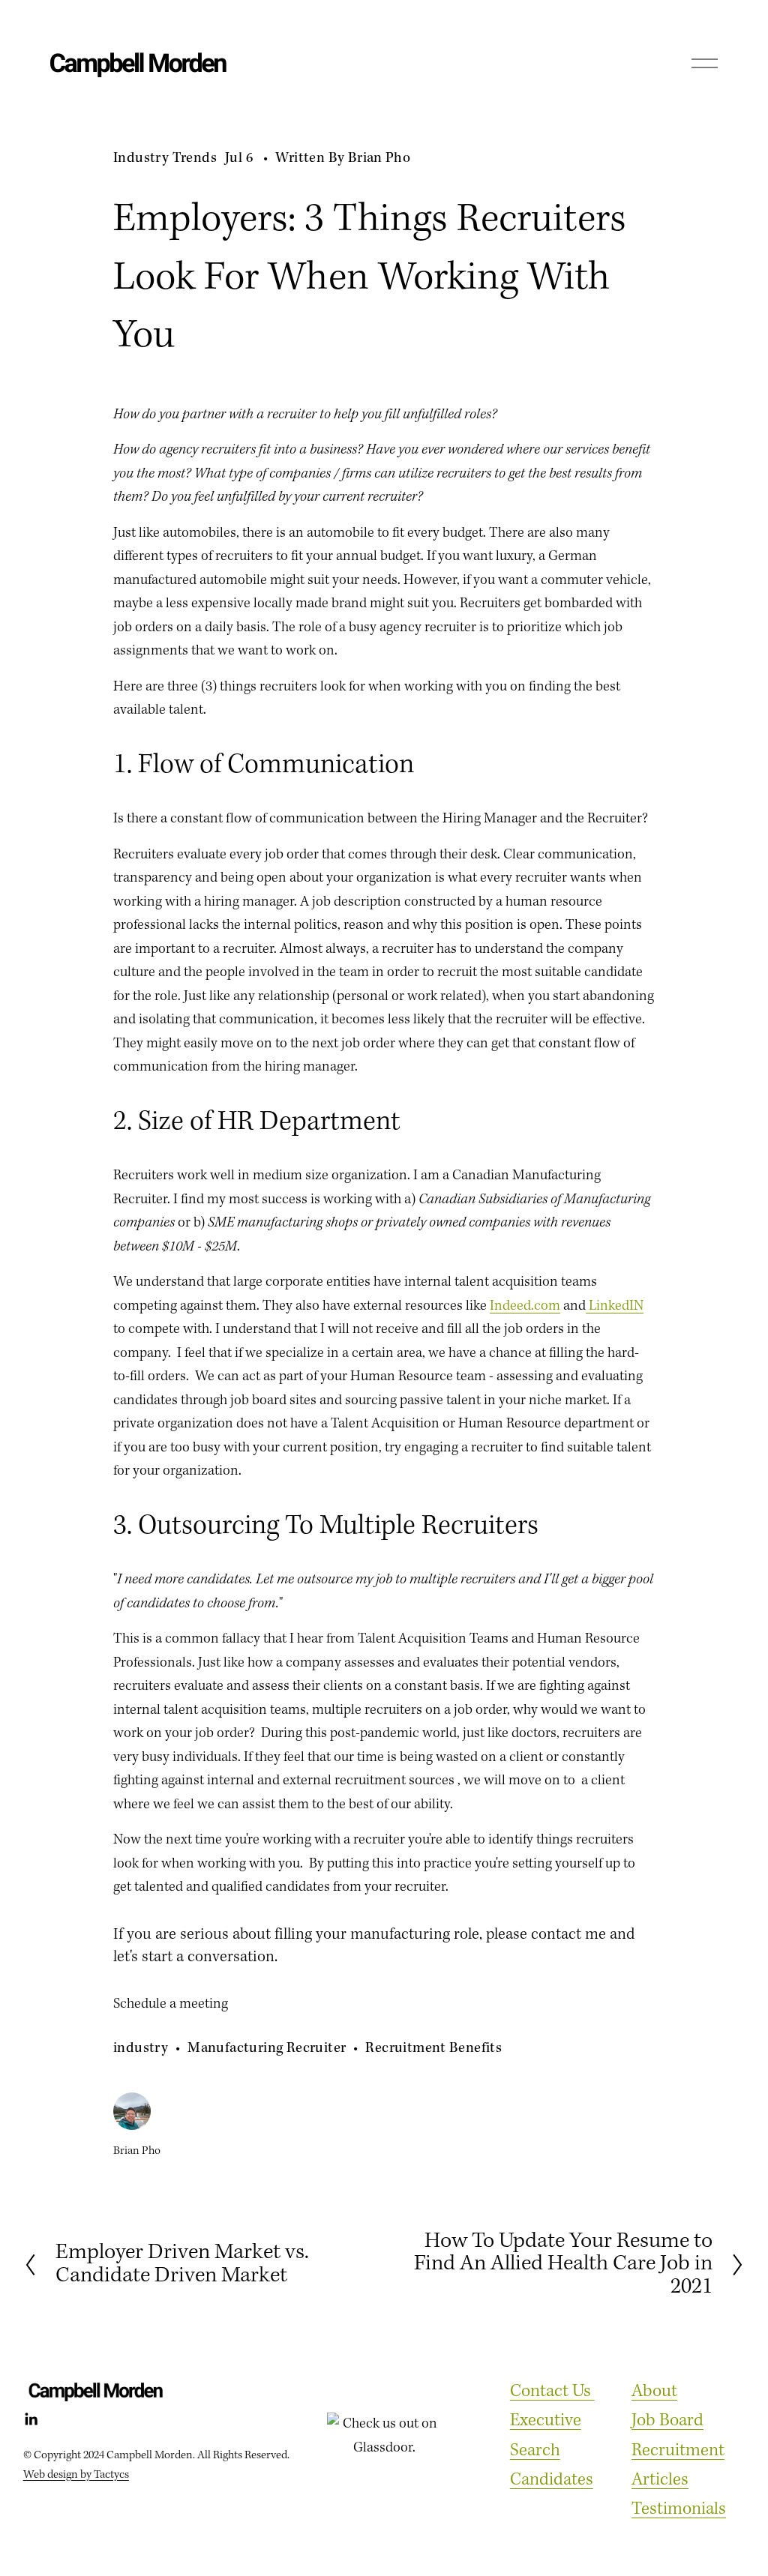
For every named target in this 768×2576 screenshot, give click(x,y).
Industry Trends (165, 158)
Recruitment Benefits (433, 2048)
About (654, 2392)
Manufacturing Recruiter (267, 2048)
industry (141, 2048)
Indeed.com (525, 1306)
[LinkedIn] (31, 2419)
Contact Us (552, 2392)
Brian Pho (379, 158)
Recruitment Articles (678, 2465)
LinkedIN (615, 1306)
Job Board (667, 2421)
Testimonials (679, 2509)
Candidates (552, 2480)
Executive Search (546, 2435)
